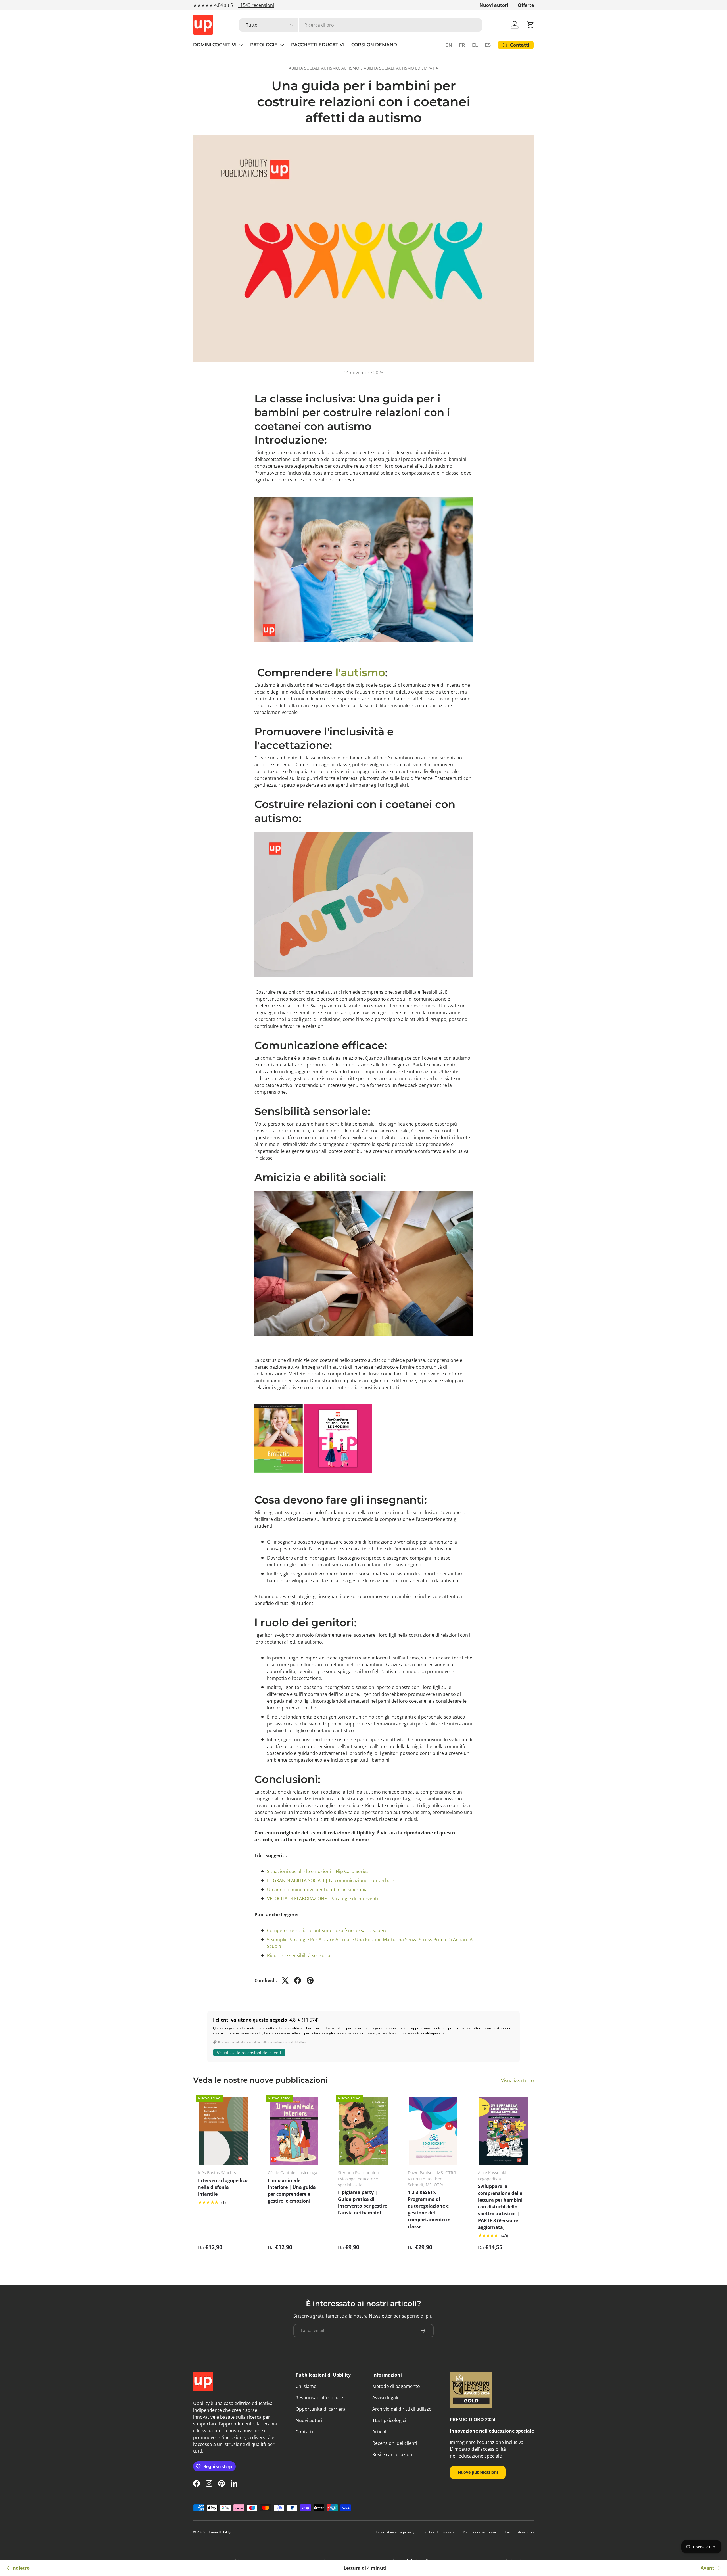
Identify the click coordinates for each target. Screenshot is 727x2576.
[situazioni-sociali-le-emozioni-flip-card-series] (338, 1403)
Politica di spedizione (479, 2532)
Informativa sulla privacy (395, 2532)
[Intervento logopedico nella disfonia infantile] (223, 2131)
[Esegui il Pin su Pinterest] (310, 1980)
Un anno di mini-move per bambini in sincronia (317, 1890)
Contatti (304, 2432)
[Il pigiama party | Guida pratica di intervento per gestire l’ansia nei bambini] (363, 2131)
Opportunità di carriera (321, 2409)
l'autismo (360, 672)
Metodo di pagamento (396, 2386)
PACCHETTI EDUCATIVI (318, 45)
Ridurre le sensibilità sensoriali (300, 1955)
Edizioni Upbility (218, 2532)
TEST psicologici (389, 2420)
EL (475, 45)
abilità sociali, (305, 68)
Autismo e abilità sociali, (369, 68)
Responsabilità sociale (319, 2398)
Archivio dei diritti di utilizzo (402, 2409)
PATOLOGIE (264, 45)
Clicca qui (261, 5)
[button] (530, 25)
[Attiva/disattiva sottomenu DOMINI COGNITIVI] (241, 45)
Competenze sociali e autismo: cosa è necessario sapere (327, 1930)
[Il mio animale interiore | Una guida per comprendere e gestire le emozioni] (293, 2131)
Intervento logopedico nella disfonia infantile (223, 2187)
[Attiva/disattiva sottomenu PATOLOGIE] (282, 45)
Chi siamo (306, 2386)
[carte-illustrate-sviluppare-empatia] (279, 1403)
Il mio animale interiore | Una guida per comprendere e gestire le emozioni (292, 2191)
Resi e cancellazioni (393, 2454)
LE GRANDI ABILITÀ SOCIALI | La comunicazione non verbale (331, 1880)
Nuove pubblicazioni (478, 2472)
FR (462, 45)
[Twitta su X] (285, 1980)
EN (449, 45)
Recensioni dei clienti (395, 2443)
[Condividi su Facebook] (298, 1980)
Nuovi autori (494, 5)
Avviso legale (386, 2398)
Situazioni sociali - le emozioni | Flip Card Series (318, 1871)
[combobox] (361, 25)
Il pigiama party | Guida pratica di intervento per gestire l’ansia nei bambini (363, 2203)
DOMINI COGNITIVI (215, 45)
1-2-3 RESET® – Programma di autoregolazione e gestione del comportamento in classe (429, 2209)
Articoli (380, 2432)
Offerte (526, 5)
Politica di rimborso (439, 2532)
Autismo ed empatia (417, 68)
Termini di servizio (519, 2532)
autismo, (331, 68)
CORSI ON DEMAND (374, 45)
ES (488, 45)
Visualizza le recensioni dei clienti (249, 2053)
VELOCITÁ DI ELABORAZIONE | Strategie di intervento (323, 1899)
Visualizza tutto (517, 2080)
